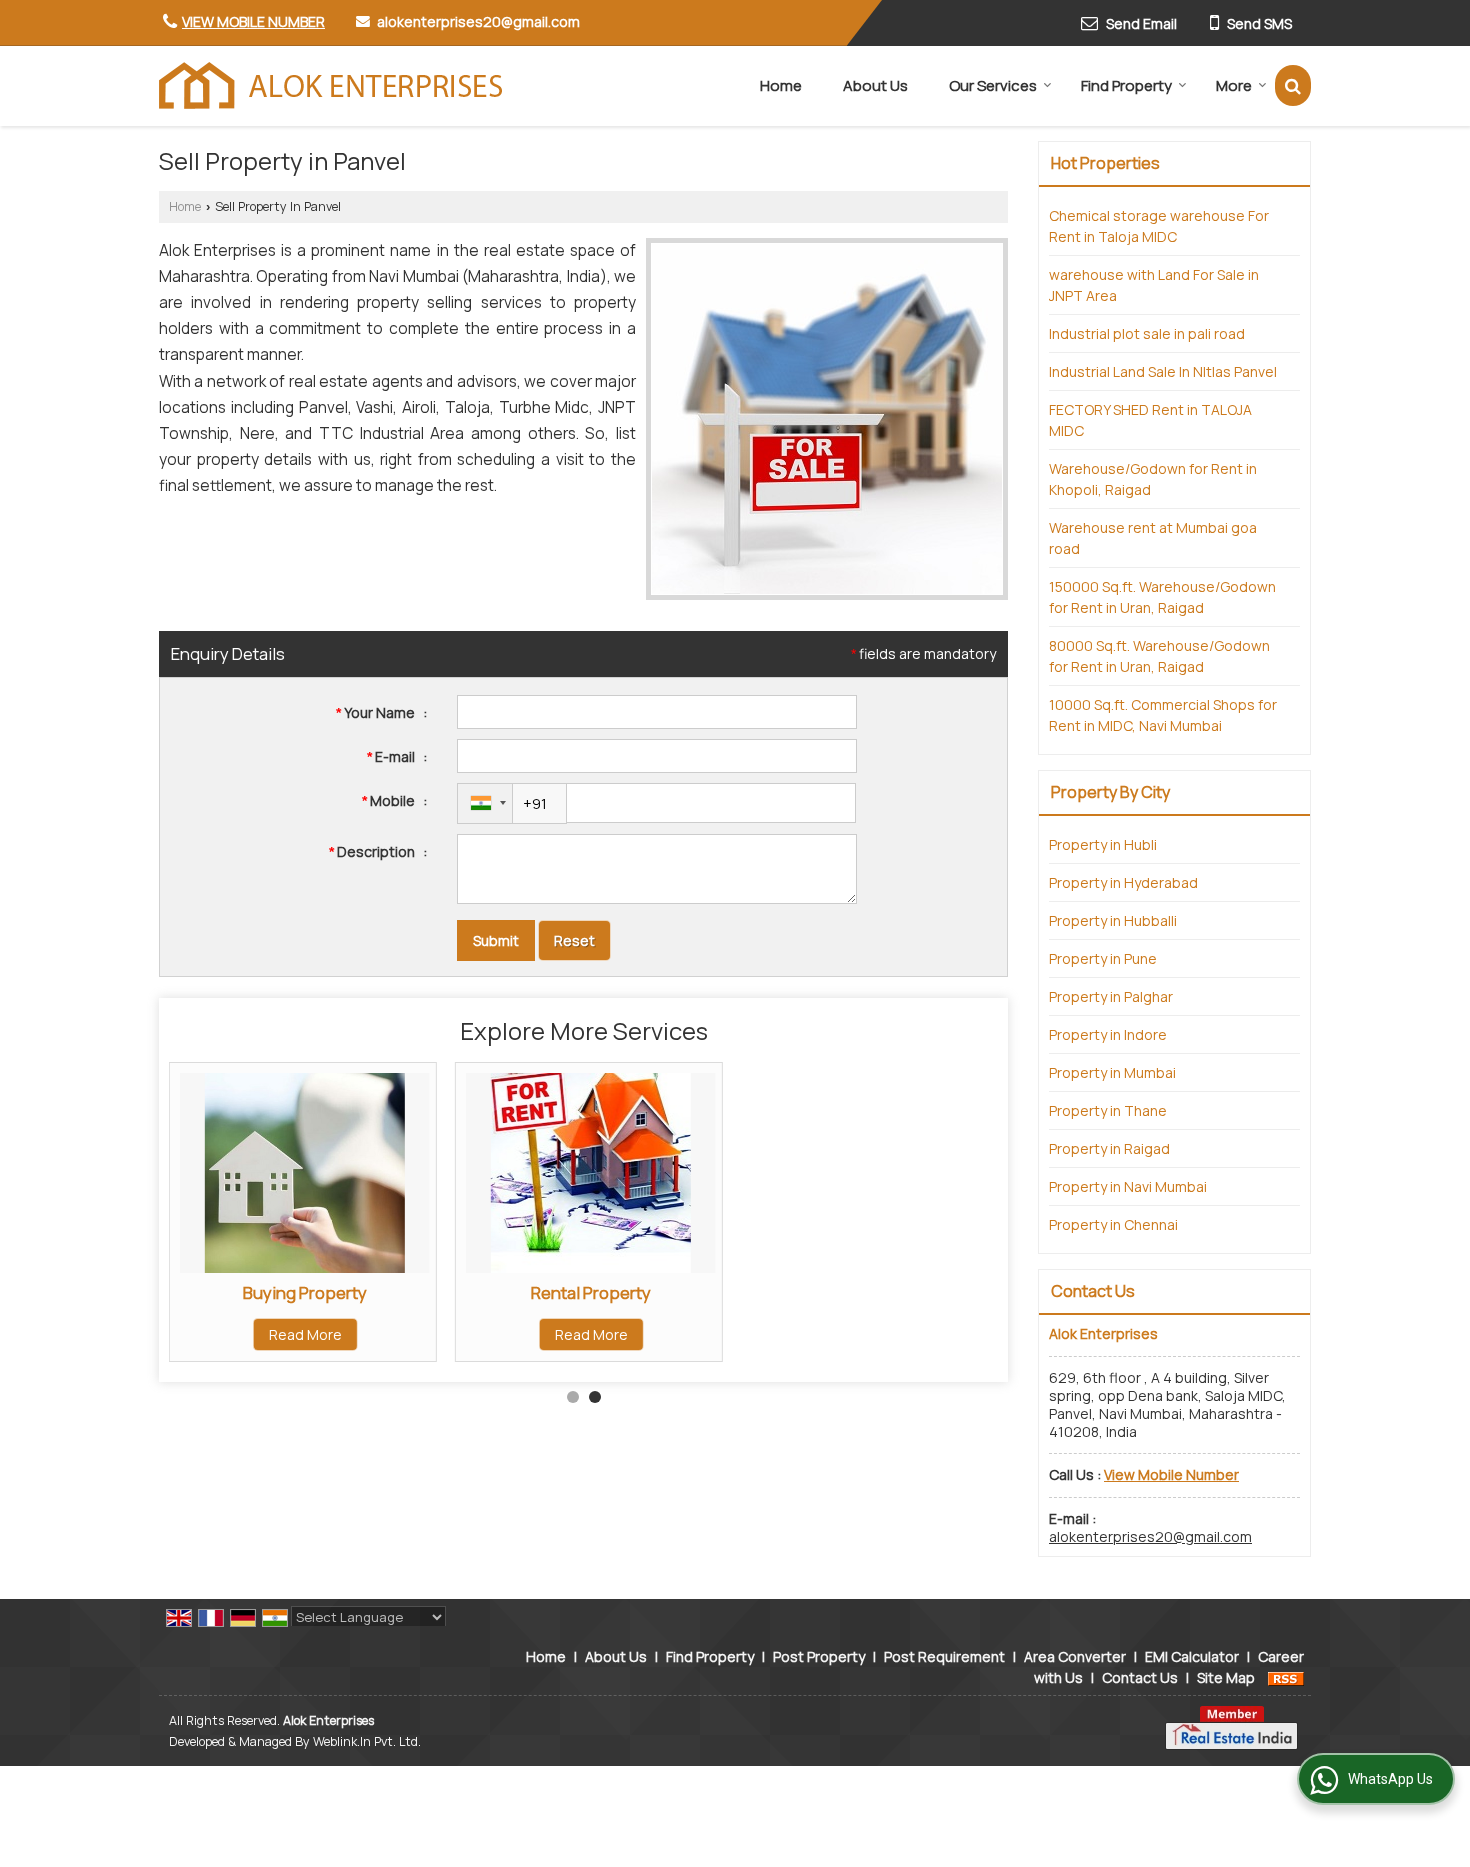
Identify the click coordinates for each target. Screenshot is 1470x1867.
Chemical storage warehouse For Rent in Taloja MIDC (1159, 226)
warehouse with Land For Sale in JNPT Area (1154, 285)
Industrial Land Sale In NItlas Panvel (1163, 371)
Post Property (819, 1656)
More (1234, 85)
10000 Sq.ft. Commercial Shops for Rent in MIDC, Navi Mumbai (1163, 715)
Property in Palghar (1111, 996)
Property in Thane (1108, 1110)
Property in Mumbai (1112, 1072)
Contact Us (1140, 1677)
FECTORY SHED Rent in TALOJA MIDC (1150, 420)
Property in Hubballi (1113, 920)
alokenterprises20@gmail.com (478, 21)
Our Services (993, 85)
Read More (305, 1334)
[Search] (1293, 85)
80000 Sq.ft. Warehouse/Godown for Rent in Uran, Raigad (1159, 656)
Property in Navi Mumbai (1128, 1186)
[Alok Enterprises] (331, 85)
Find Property (1126, 85)
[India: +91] (485, 803)
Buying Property (305, 1292)
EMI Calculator (1192, 1656)
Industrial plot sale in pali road (1147, 333)
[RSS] (1286, 1677)
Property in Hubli (1103, 844)
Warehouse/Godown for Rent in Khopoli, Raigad (1153, 479)
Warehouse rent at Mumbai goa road (1153, 538)
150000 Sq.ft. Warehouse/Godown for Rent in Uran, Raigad (1162, 597)
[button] (253, 21)
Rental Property (591, 1292)
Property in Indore (1108, 1034)
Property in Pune (1103, 958)
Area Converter (1075, 1656)
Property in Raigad (1109, 1148)
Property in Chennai (1113, 1224)
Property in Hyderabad (1123, 882)
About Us (875, 85)
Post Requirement (944, 1656)
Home (781, 85)
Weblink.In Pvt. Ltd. (367, 1741)
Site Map (1226, 1677)
